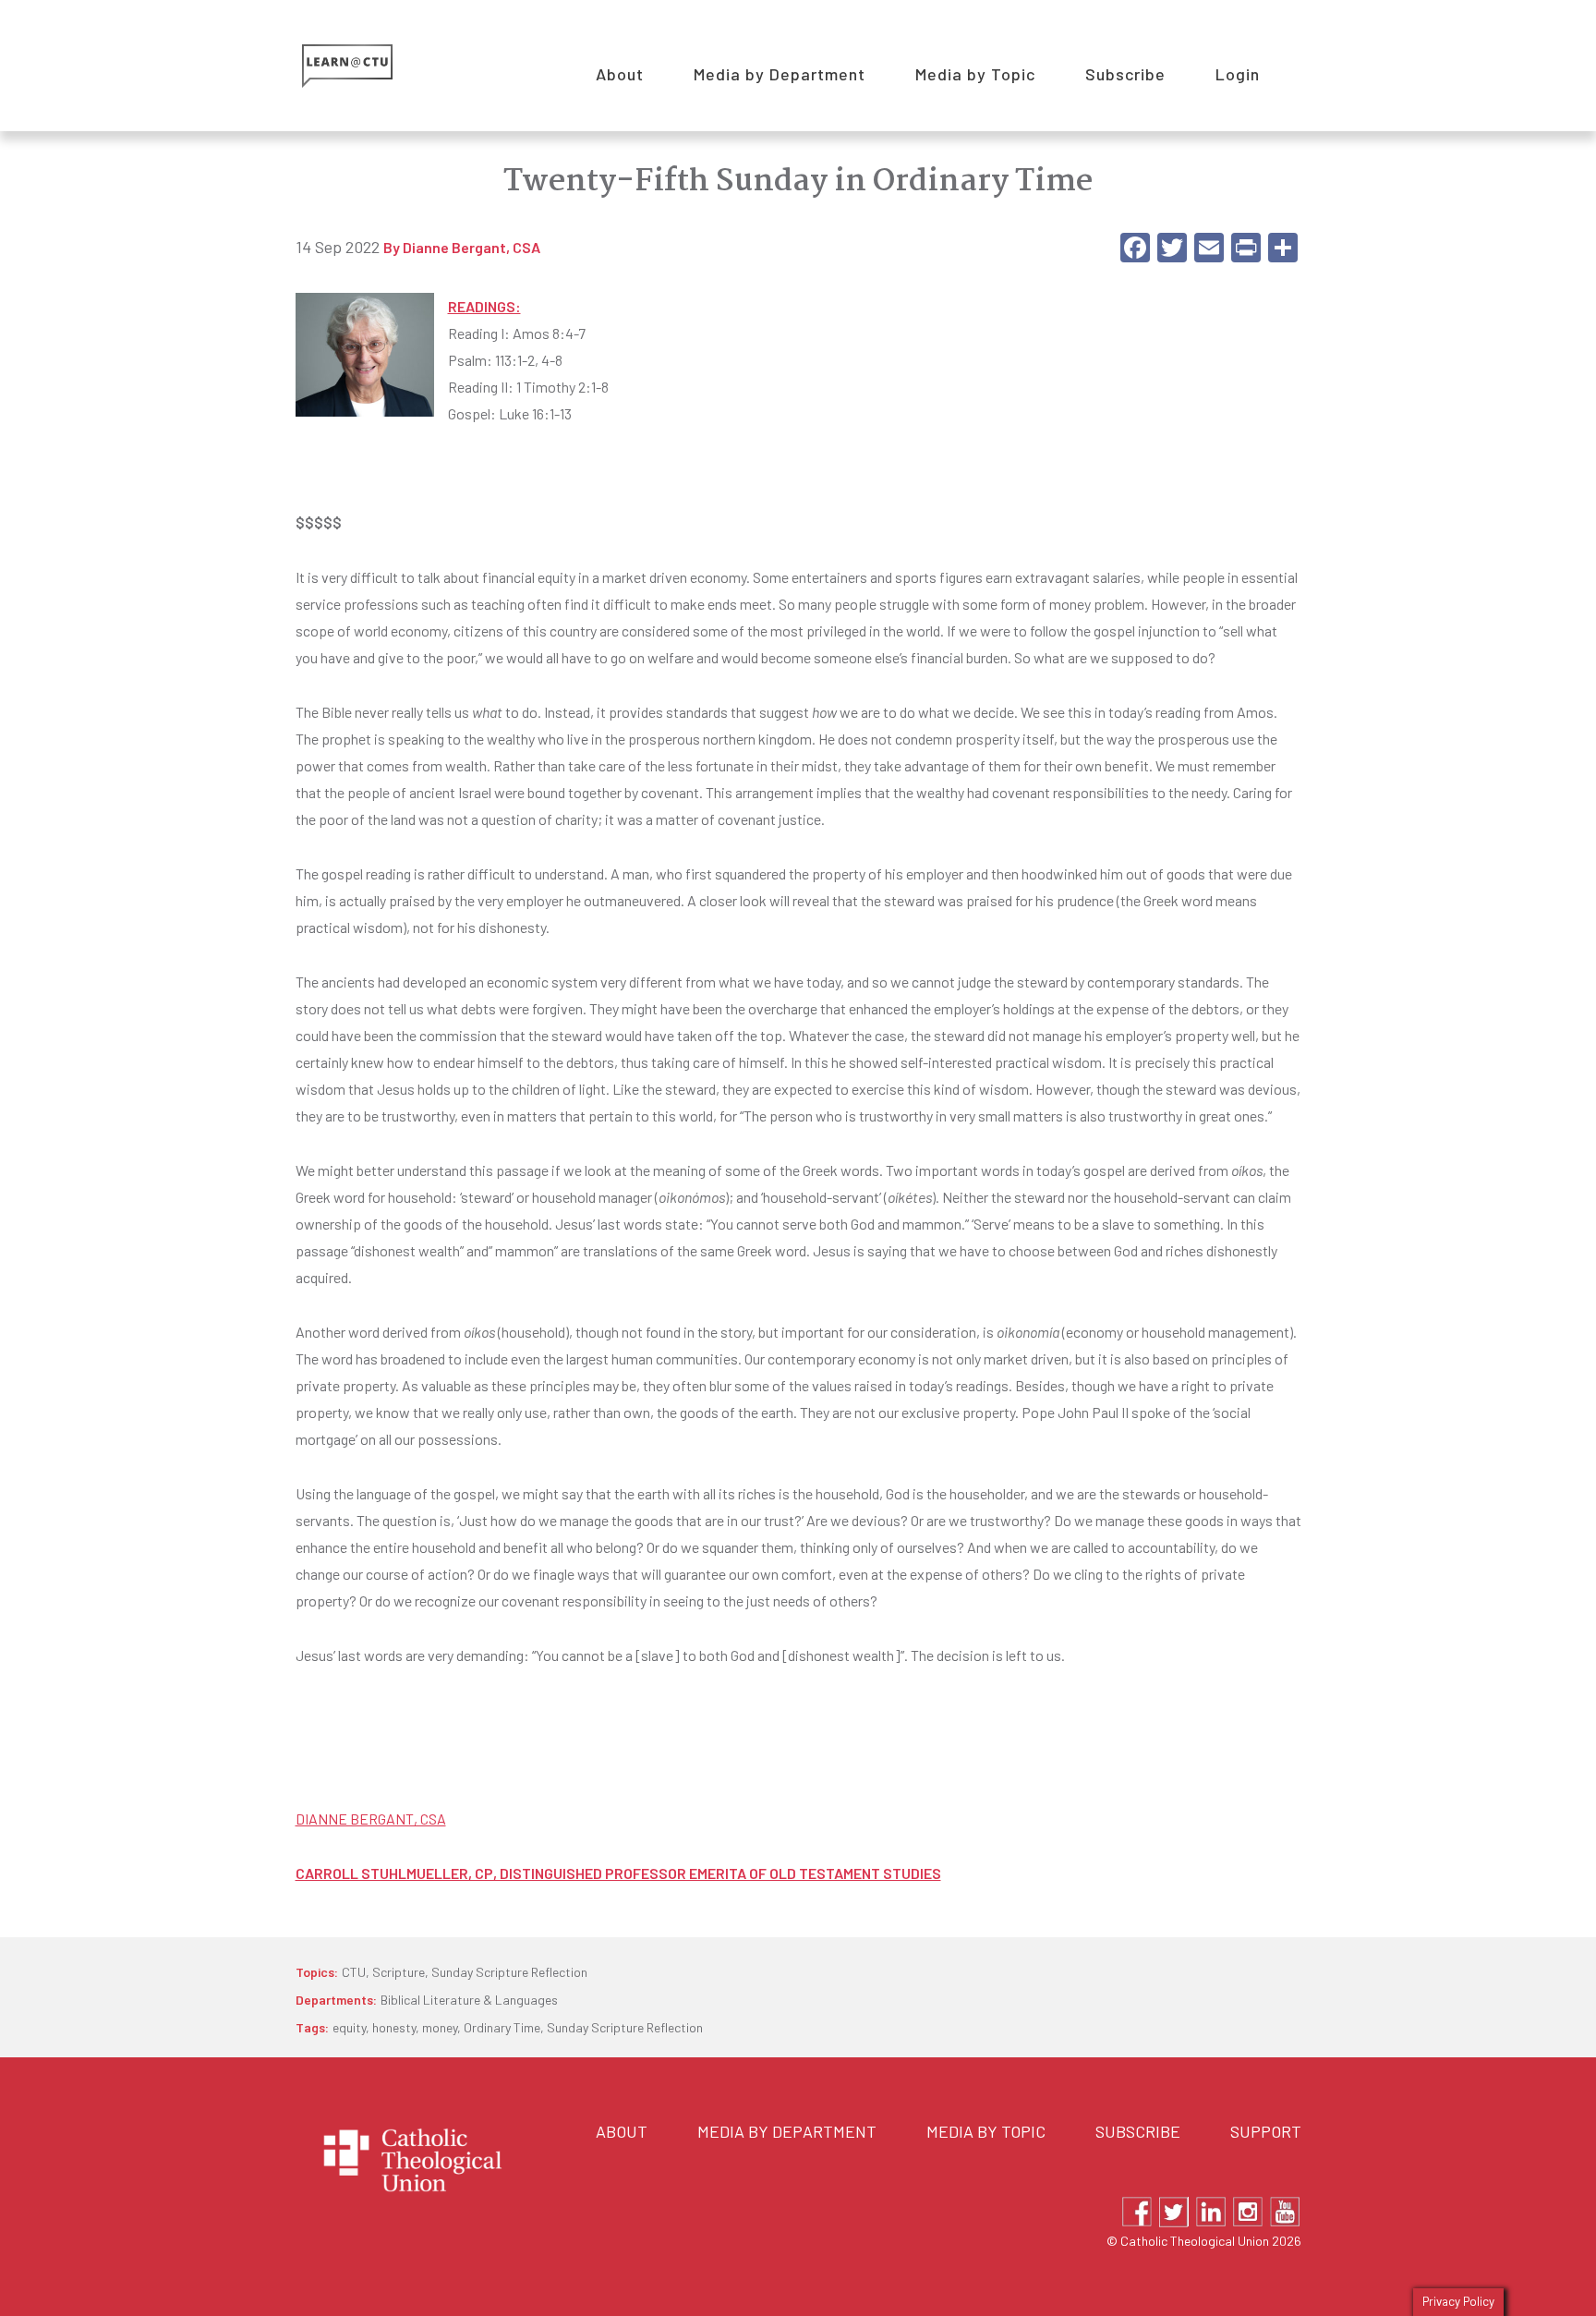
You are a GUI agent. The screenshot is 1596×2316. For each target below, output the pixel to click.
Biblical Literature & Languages (469, 2000)
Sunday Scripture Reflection (509, 1972)
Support (1266, 2131)
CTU (354, 1972)
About (622, 2131)
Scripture (399, 1972)
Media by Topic (986, 2131)
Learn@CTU (368, 66)
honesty (394, 2027)
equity (349, 2027)
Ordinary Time (502, 2027)
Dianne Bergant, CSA (472, 248)
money (440, 2027)
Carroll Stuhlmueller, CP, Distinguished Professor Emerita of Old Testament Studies (618, 1873)
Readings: (484, 306)
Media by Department (787, 2131)
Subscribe (1138, 2131)
